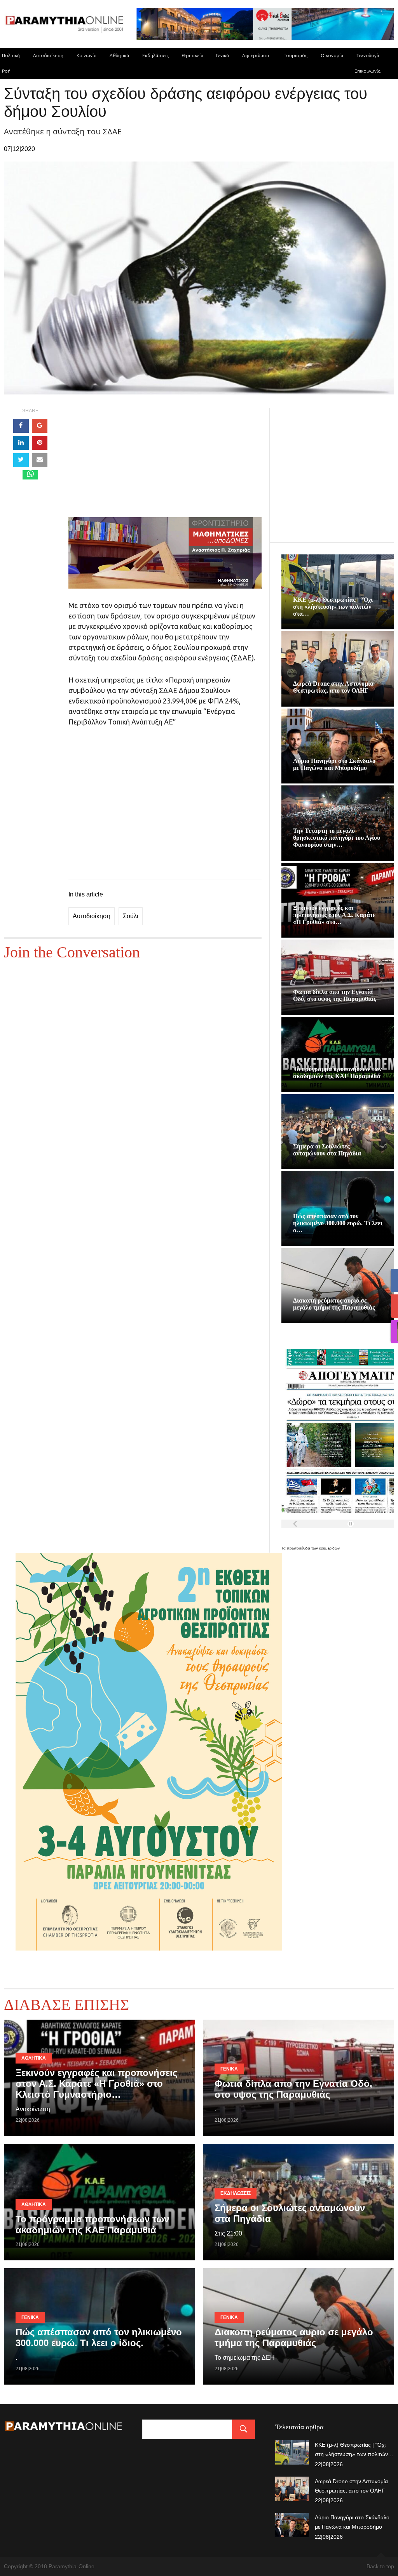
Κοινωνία (86, 55)
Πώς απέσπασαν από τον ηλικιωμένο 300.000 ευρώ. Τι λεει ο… (338, 1223)
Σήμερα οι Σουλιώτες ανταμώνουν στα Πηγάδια (327, 1150)
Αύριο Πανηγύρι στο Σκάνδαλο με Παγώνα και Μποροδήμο (334, 764)
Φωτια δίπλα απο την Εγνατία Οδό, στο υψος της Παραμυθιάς (335, 995)
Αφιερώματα (256, 55)
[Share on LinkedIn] (21, 443)
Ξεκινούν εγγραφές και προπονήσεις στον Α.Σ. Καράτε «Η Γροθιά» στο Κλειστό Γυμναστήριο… (96, 2084)
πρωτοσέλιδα (299, 1548)
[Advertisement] (165, 463)
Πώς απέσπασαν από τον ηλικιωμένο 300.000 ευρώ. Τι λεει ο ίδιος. (99, 2337)
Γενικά (223, 55)
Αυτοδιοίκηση (48, 55)
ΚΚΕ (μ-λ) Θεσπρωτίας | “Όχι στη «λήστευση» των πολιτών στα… (333, 607)
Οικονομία (332, 55)
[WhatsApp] (30, 475)
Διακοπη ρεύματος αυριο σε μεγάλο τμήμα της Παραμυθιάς (334, 1304)
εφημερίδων (329, 1548)
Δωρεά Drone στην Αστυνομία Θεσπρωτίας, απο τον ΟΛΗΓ (333, 687)
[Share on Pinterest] (40, 443)
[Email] (40, 460)
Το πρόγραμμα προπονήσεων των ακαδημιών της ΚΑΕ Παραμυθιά (337, 1073)
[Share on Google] (40, 426)
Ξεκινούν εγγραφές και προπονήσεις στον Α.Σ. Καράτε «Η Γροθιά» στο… (334, 915)
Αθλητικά (119, 55)
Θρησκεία (193, 55)
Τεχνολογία (368, 55)
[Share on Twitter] (21, 460)
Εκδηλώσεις (155, 55)
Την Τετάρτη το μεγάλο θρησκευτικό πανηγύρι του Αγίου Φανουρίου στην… (337, 838)
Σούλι (131, 916)
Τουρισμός (296, 55)
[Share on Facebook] (21, 426)
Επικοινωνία (367, 71)
